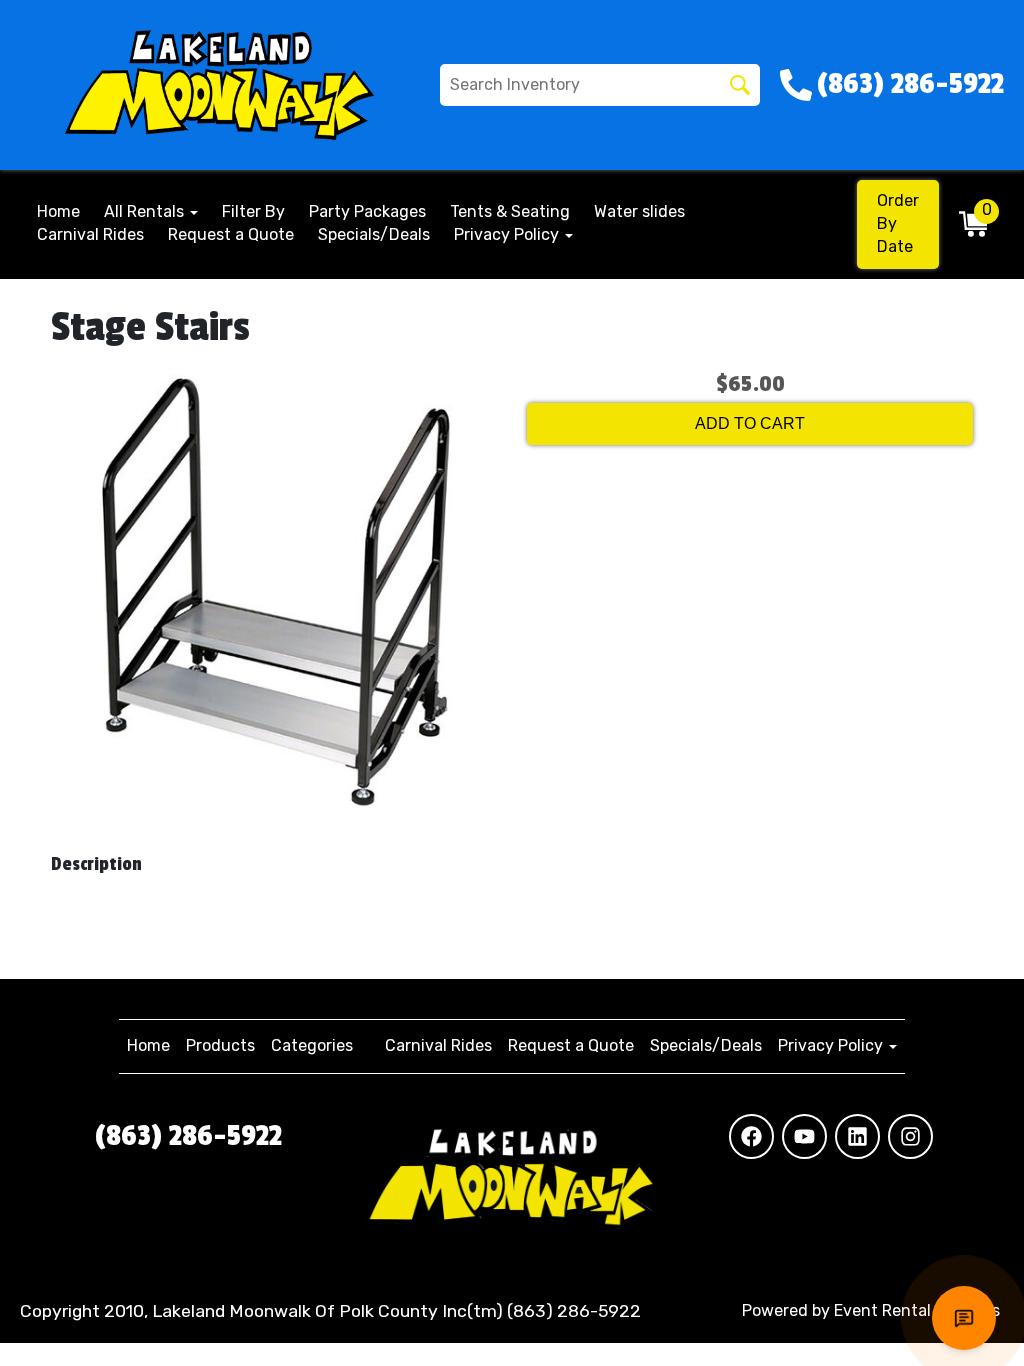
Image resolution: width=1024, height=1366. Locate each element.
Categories (312, 1045)
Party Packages (367, 211)
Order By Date (898, 223)
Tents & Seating (510, 211)
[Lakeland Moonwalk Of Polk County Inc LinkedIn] (857, 1136)
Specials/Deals (374, 234)
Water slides (639, 211)
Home (58, 211)
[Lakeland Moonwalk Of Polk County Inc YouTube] (804, 1136)
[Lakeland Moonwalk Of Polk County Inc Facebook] (751, 1136)
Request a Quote (231, 234)
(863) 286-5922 (188, 1136)
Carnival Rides (90, 234)
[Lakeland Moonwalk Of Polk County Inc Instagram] (910, 1136)
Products (220, 1045)
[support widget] (964, 1318)
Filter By (253, 211)
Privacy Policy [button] (508, 234)
